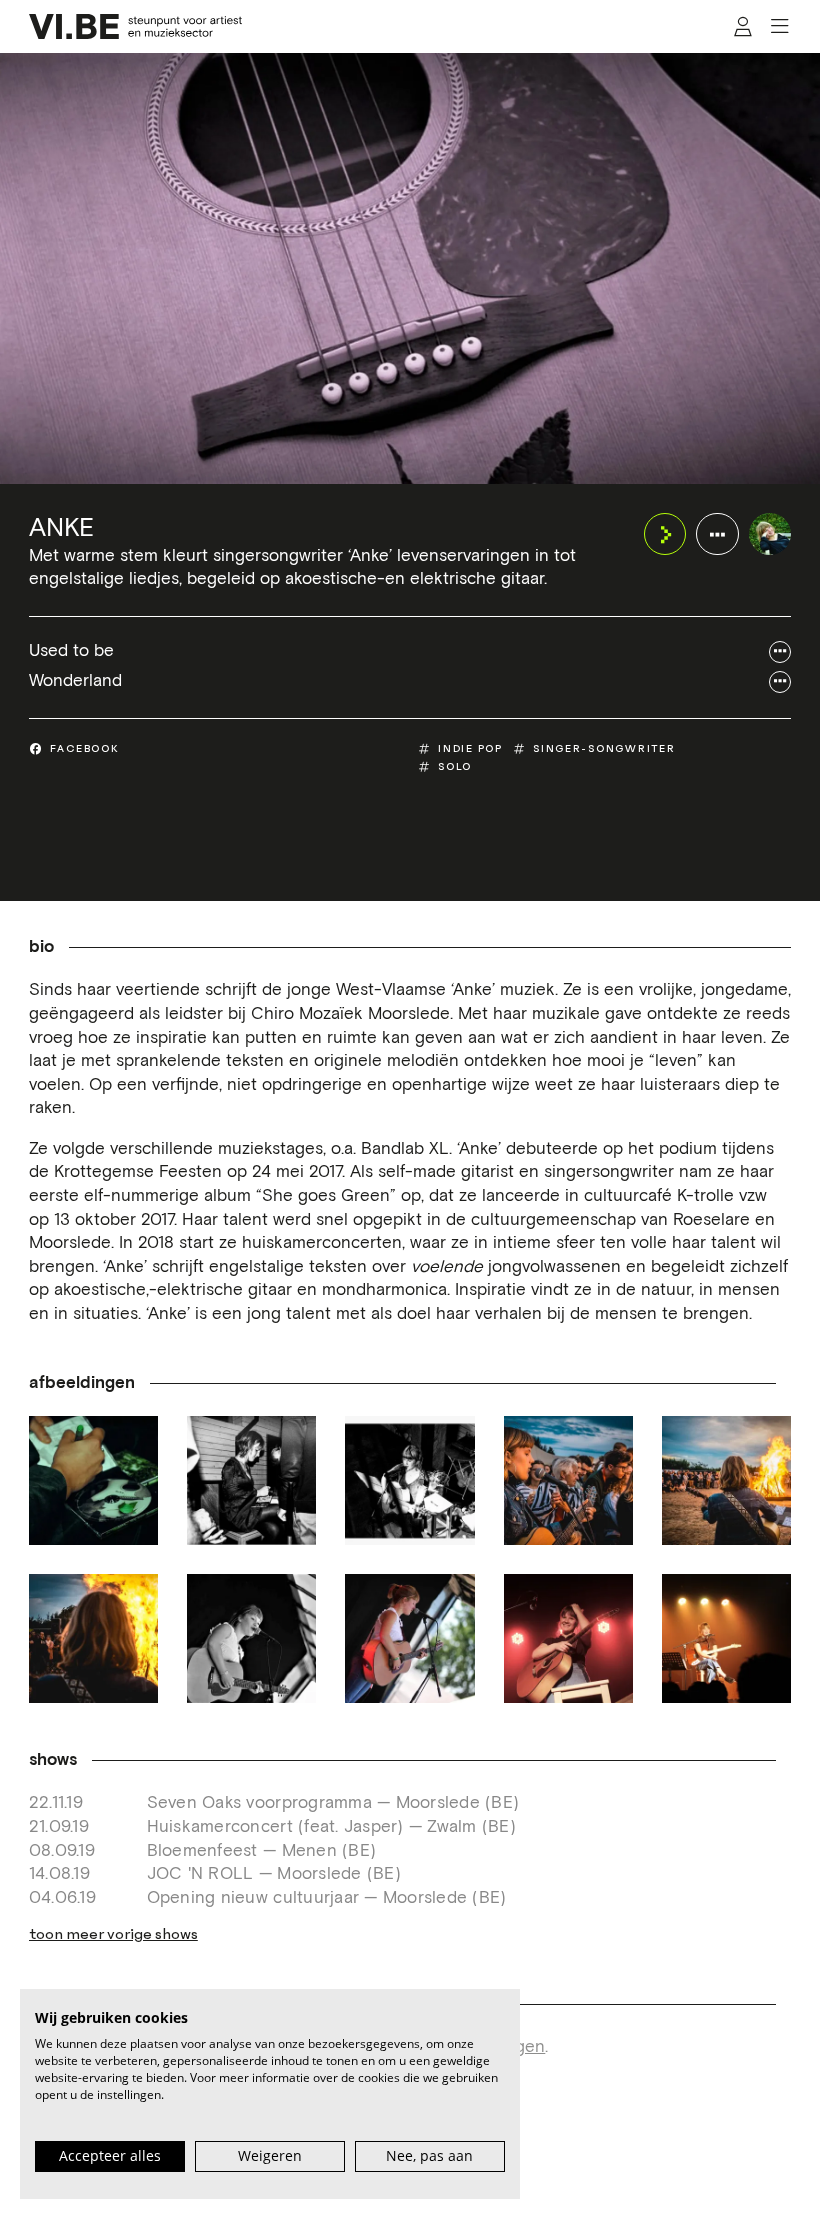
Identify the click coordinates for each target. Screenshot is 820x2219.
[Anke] (770, 534)
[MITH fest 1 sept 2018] (251, 1638)
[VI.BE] (136, 26)
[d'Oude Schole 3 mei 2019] (568, 1638)
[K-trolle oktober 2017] (93, 1480)
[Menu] (779, 27)
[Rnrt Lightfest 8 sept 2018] (568, 1480)
